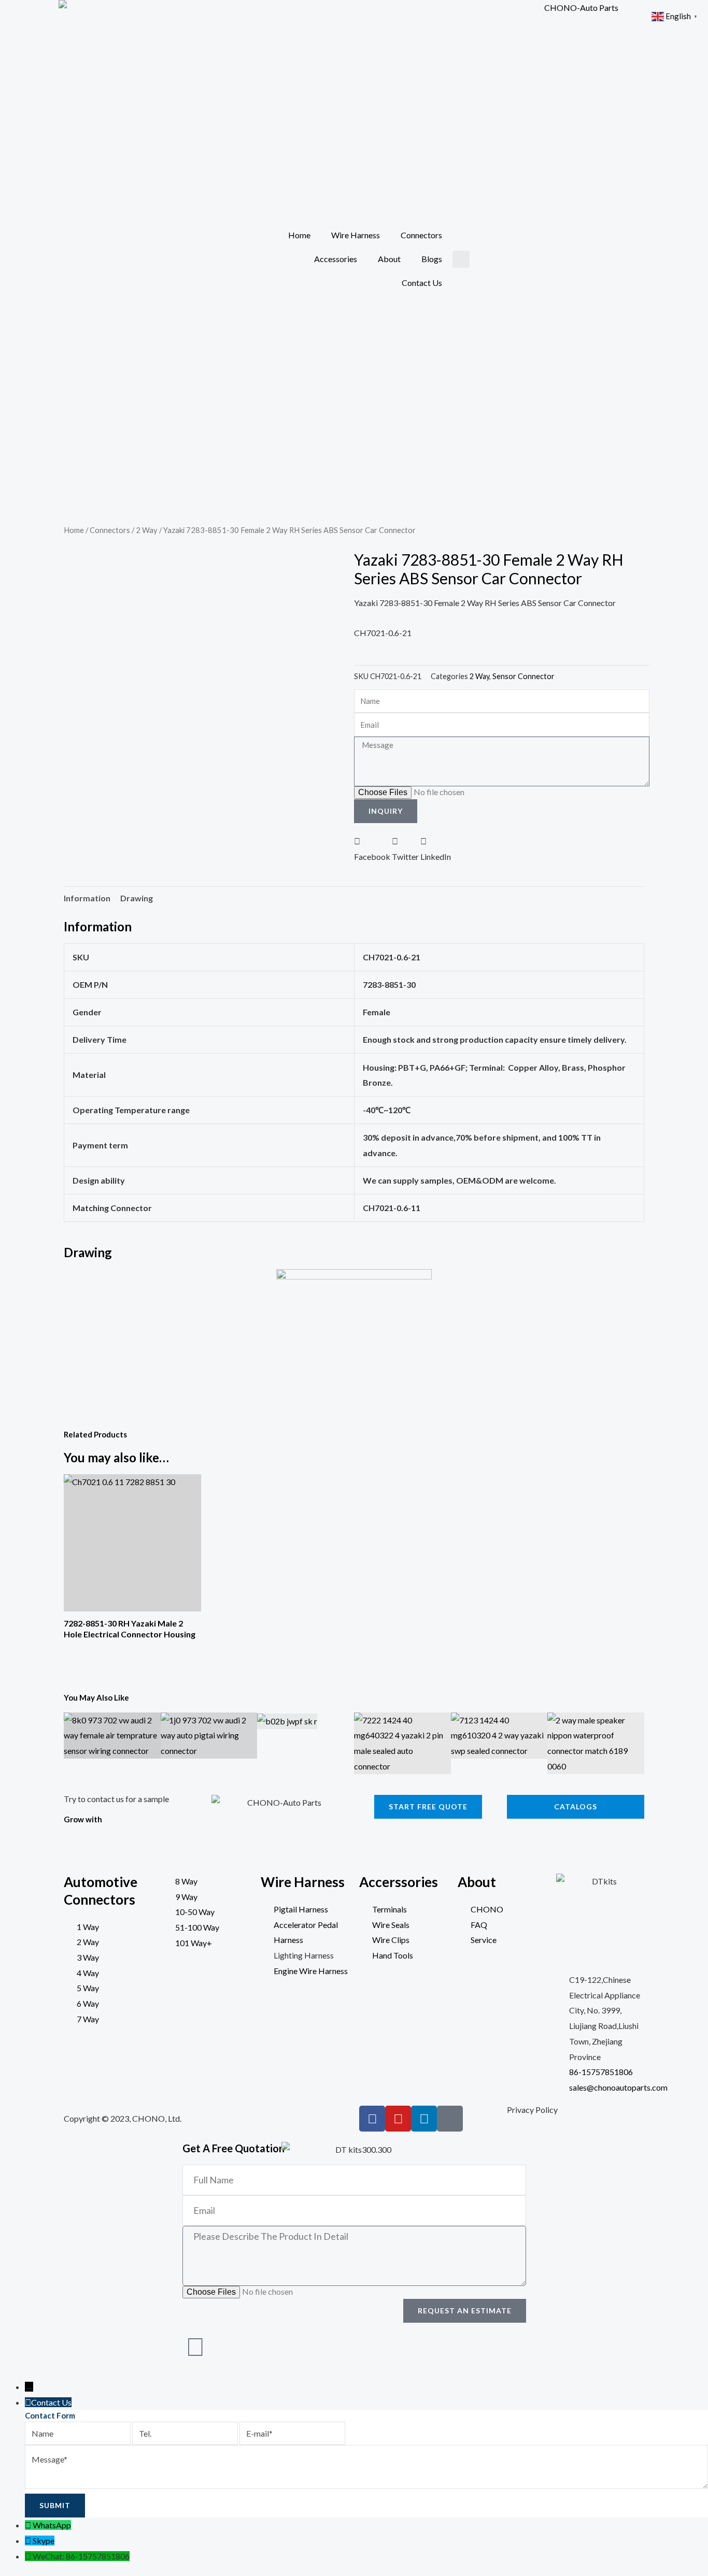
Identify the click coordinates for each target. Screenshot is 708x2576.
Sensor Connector (523, 676)
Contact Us (422, 283)
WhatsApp (52, 2525)
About (389, 259)
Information (87, 898)
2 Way (147, 530)
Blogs (432, 259)
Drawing (137, 898)
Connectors (421, 235)
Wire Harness (356, 235)
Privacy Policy (532, 2110)
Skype (44, 2541)
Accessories (336, 259)
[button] (461, 259)
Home (299, 235)
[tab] (87, 898)
